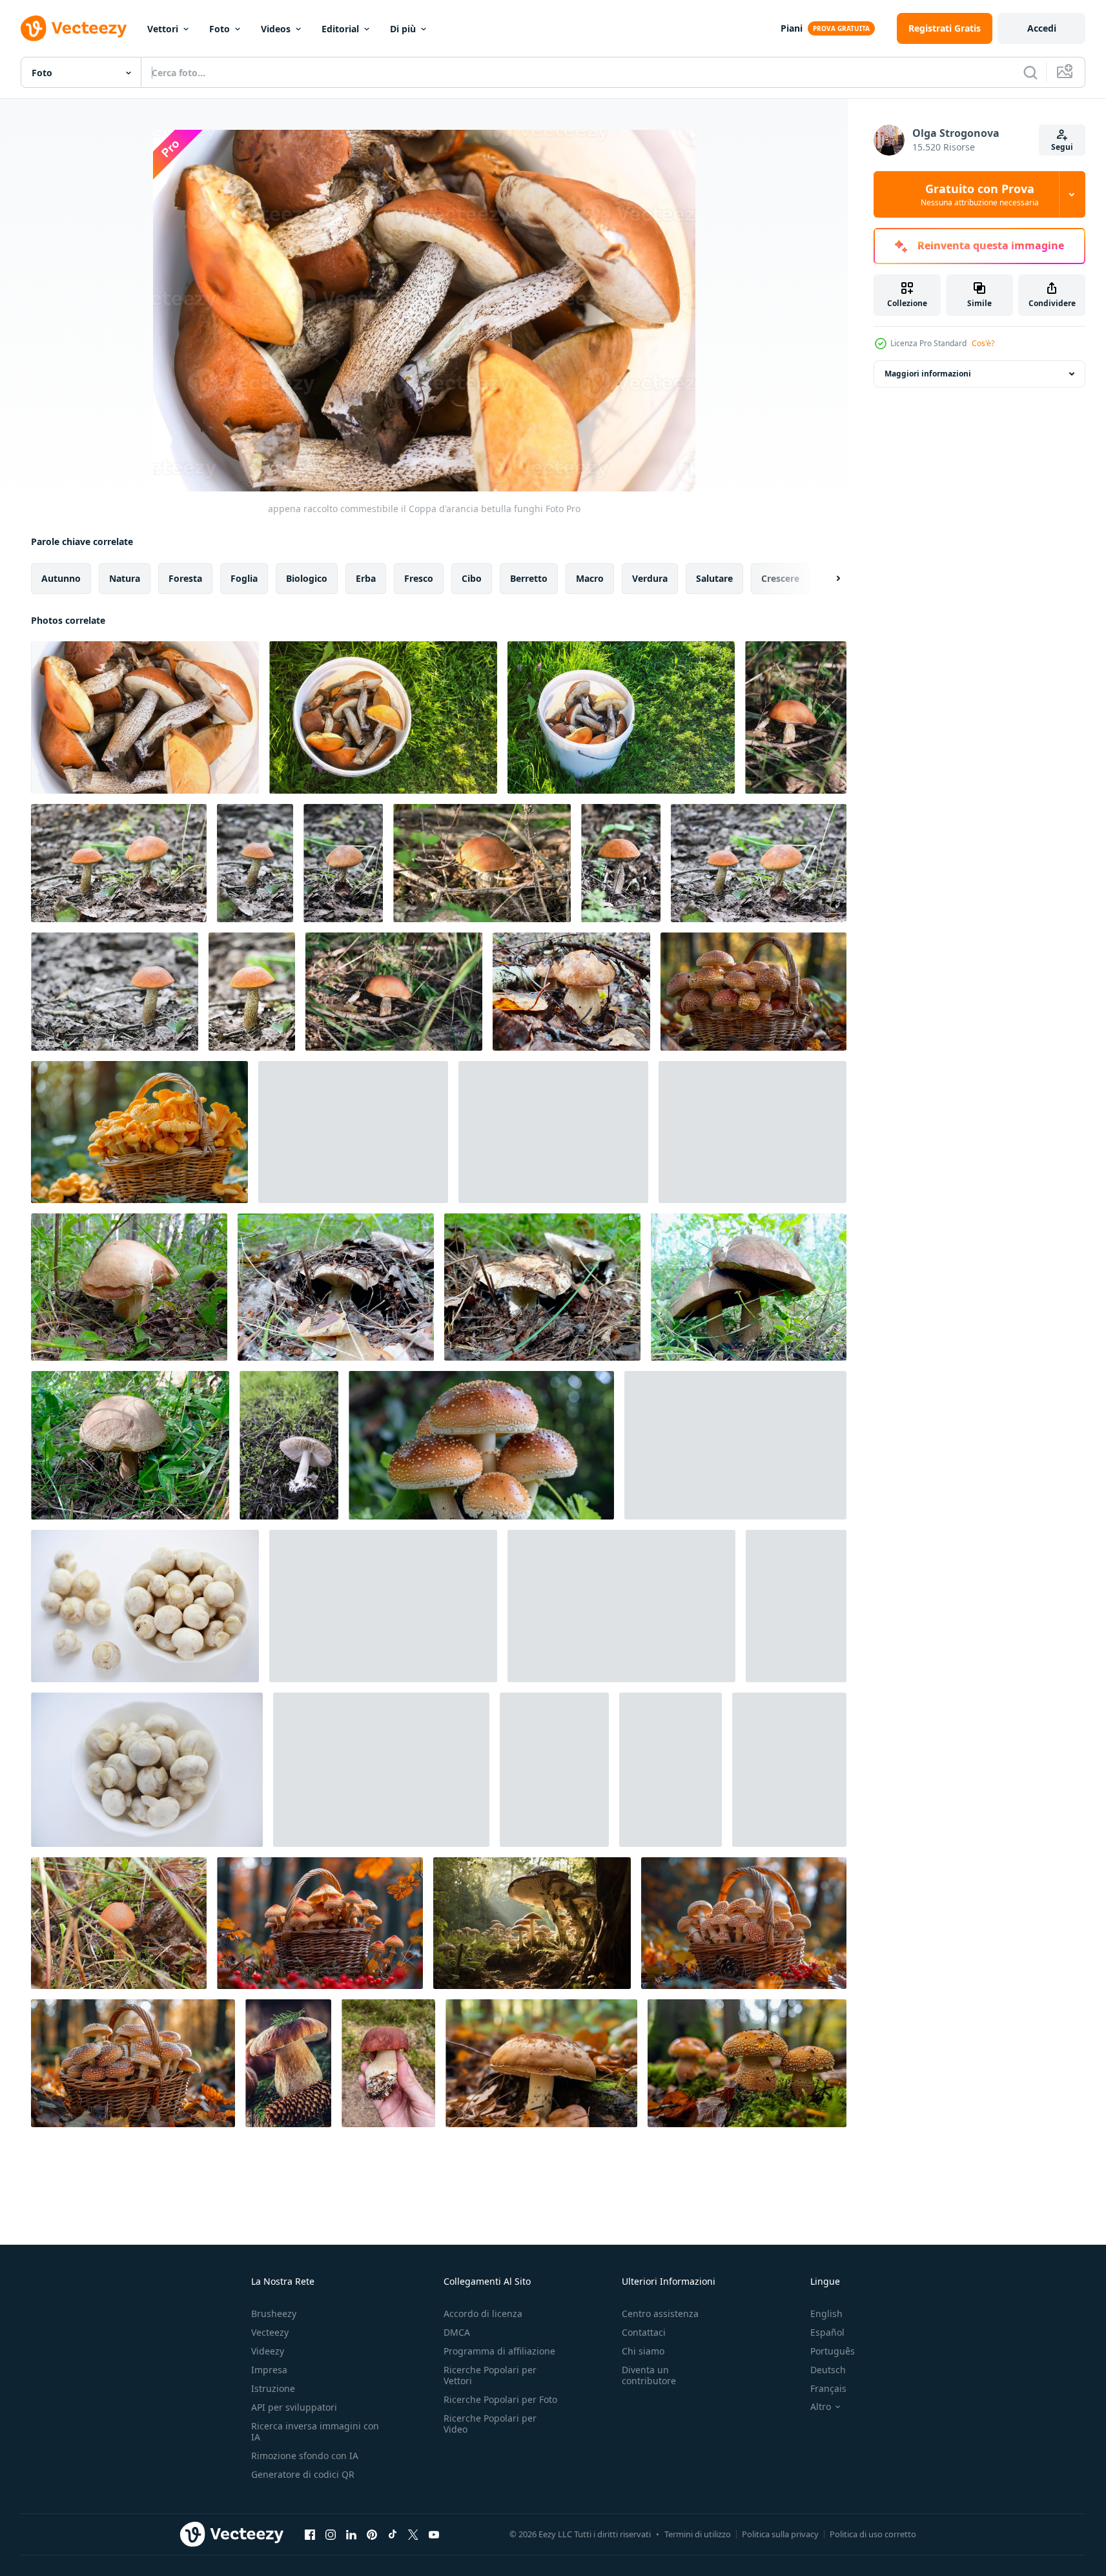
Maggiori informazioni (928, 374)
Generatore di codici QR (303, 2474)
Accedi (1042, 28)
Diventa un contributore (649, 2375)
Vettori (163, 29)
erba (366, 578)
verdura (650, 578)
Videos (276, 29)
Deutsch (828, 2370)
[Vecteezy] (74, 28)
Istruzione (273, 2388)
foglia (244, 578)
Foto (220, 29)
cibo (472, 578)
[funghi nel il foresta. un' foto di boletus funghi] (747, 2063)
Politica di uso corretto (873, 2534)
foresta (185, 578)
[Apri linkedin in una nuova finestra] (351, 2534)
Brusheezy (274, 2313)
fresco (419, 578)
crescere (780, 578)
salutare (714, 578)
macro (590, 578)
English (826, 2313)
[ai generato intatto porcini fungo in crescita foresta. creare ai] (532, 1923)
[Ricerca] (1030, 72)
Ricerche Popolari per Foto (500, 2399)
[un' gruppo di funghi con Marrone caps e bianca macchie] (481, 1445)
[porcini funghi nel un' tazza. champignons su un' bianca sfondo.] (735, 1445)
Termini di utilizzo (698, 2534)
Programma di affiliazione (499, 2351)
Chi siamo (643, 2351)
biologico (307, 578)
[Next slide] (827, 579)
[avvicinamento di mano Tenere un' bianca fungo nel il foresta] (388, 2063)
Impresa (269, 2370)
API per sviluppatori (294, 2407)
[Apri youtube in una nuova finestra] (434, 2534)
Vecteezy (270, 2332)
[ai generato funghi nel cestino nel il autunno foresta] (753, 992)
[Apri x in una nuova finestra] (413, 2534)
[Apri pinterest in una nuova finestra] (372, 2534)
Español (827, 2332)
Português (833, 2351)
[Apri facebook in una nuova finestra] (310, 2534)
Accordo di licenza (483, 2313)
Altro (821, 2407)
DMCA (457, 2332)
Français (828, 2388)
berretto (529, 578)
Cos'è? (983, 343)
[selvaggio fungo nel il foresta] (289, 1445)
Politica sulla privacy (780, 2534)
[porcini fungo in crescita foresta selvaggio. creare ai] (541, 2063)
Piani (792, 28)
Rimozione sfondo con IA (305, 2456)
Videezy (268, 2351)
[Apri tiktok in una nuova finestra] (393, 2534)
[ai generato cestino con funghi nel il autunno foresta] (744, 1923)
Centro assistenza (660, 2313)
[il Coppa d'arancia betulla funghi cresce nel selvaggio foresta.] (759, 863)
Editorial (340, 29)
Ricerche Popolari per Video (490, 2424)
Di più (403, 29)
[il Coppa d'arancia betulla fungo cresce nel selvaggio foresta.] (796, 717)
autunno (61, 578)
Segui (1062, 147)
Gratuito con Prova (980, 194)
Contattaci (644, 2332)
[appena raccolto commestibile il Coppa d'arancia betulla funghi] (145, 717)
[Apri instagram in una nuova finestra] (331, 2534)
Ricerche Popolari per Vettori (490, 2375)
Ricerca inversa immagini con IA (315, 2431)
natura (125, 578)
